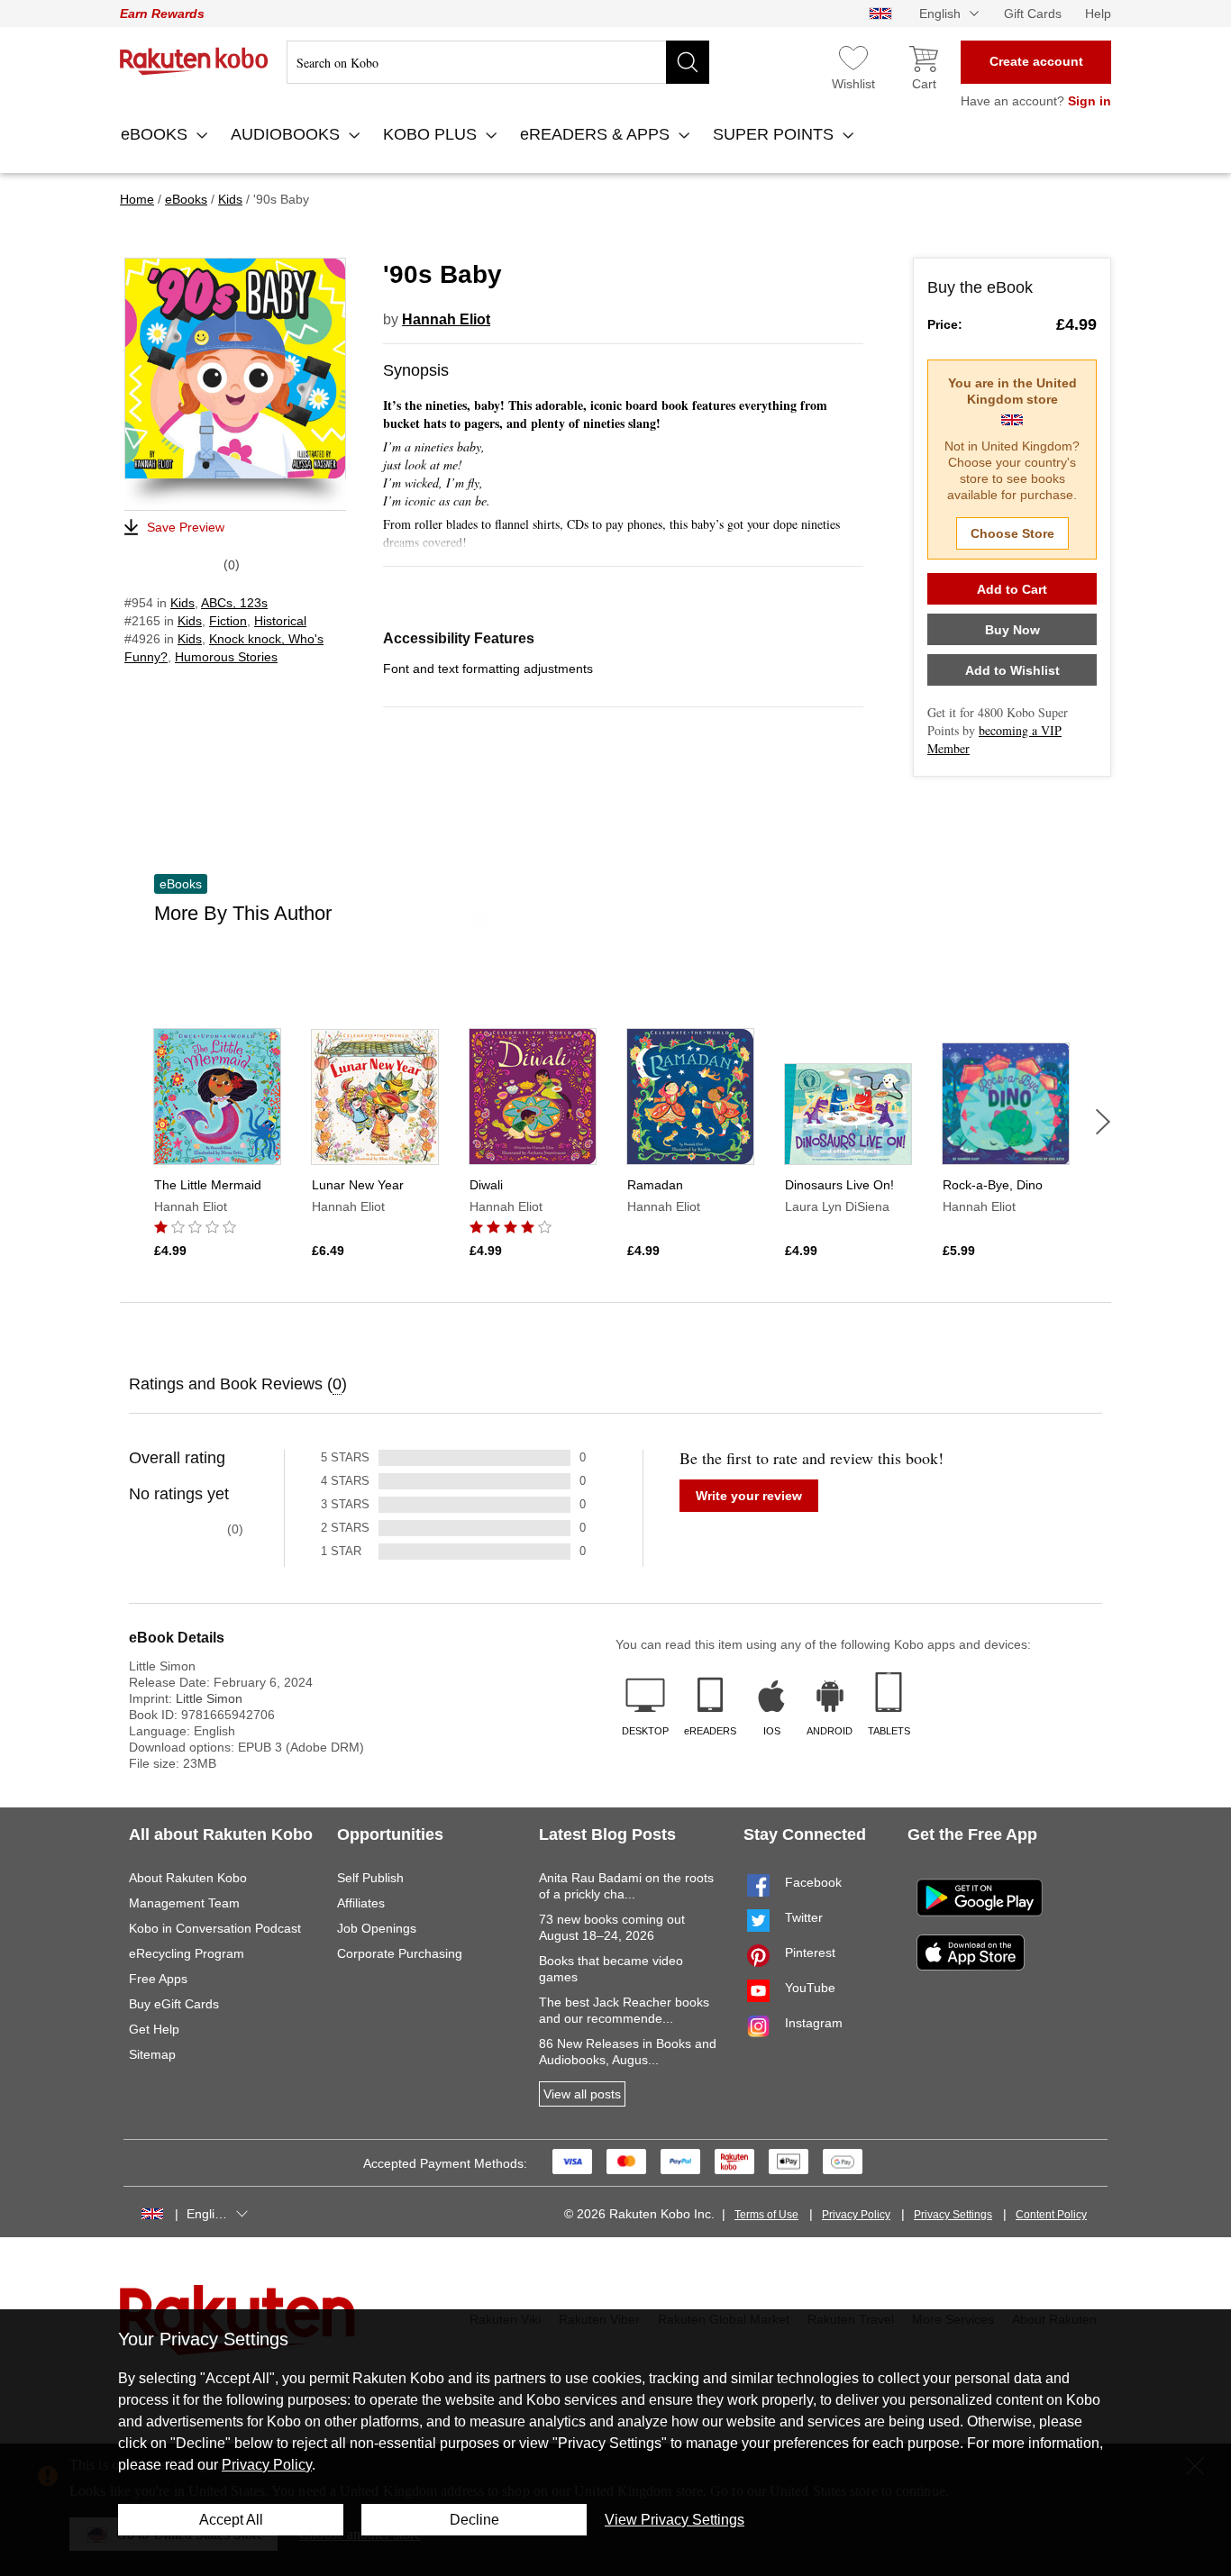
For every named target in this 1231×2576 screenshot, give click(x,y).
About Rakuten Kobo (188, 1878)
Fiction (228, 621)
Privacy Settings (953, 2215)
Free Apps (158, 1979)
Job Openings (377, 1928)
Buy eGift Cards (174, 2004)
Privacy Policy (856, 2215)
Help (1098, 14)
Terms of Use (766, 2215)
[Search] (688, 62)
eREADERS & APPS (597, 134)
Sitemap (152, 2054)
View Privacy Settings (675, 2520)
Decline (474, 2520)
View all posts (582, 2094)
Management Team (184, 1903)
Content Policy (1051, 2215)
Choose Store (1012, 533)
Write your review (749, 1496)
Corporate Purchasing (400, 1953)
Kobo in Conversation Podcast (215, 1928)
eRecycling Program (187, 1953)
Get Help (154, 2029)
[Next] (1103, 1122)
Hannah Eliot (446, 319)
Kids (182, 603)
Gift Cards (1033, 14)
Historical (280, 621)
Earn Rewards (162, 14)
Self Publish (370, 1878)
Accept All (231, 2520)
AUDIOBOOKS (287, 134)
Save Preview (186, 527)
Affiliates (361, 1903)
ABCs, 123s (234, 603)
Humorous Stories (226, 657)
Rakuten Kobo (194, 61)
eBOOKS (156, 134)
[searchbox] (498, 62)
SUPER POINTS (775, 134)
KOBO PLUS (432, 134)
